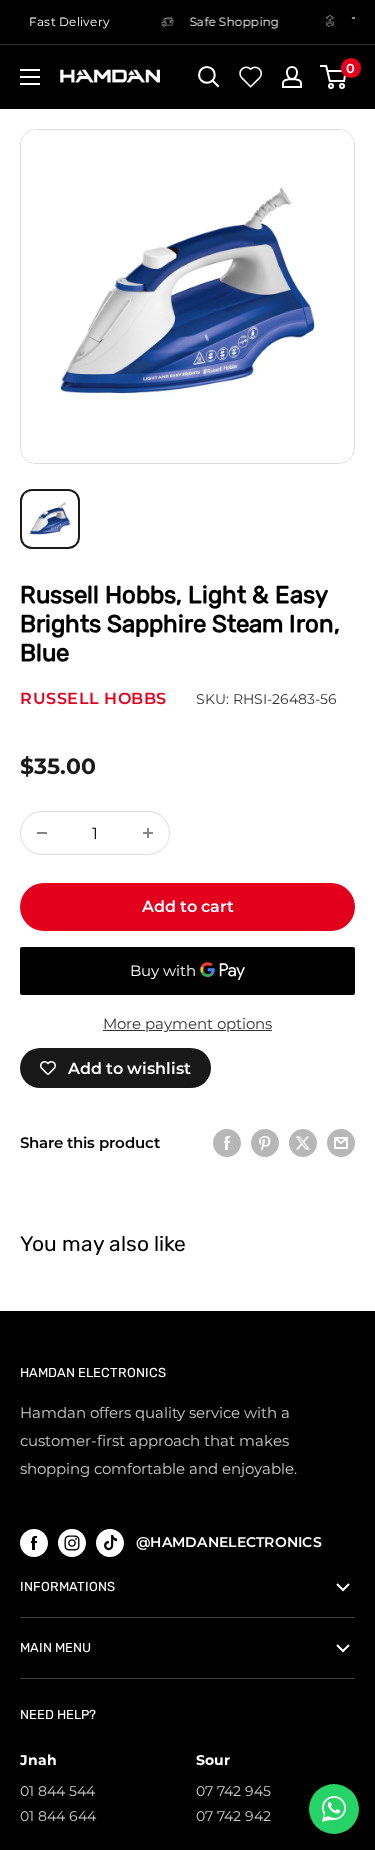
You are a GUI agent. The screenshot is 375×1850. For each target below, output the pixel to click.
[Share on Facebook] (227, 1142)
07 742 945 (233, 1791)
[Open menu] (30, 77)
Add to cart (188, 906)
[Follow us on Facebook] (34, 1542)
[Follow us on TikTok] (110, 1542)
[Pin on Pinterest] (265, 1142)
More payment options (187, 1023)
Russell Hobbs (93, 698)
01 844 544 (57, 1791)
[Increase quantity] (148, 833)
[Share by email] (341, 1142)
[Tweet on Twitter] (303, 1142)
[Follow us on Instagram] (72, 1542)
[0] (334, 77)
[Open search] (209, 77)
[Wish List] (251, 77)
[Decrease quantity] (42, 833)
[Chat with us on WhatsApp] (334, 1809)
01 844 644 (58, 1816)
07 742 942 (233, 1816)
